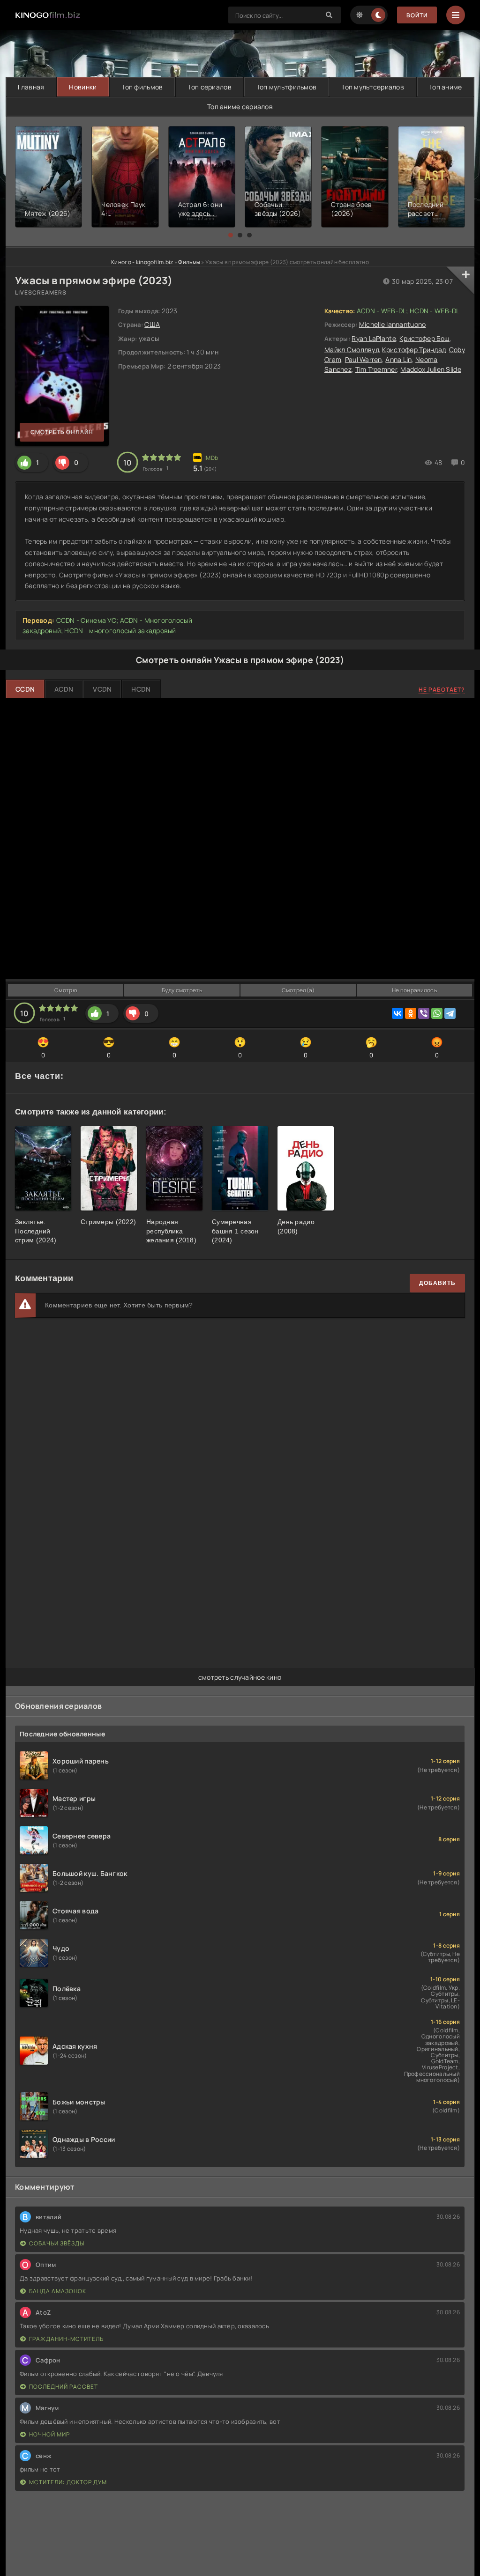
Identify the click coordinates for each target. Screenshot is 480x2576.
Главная (31, 87)
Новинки (83, 87)
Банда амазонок (58, 2291)
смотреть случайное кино (240, 1677)
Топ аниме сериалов (240, 107)
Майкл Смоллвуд (352, 350)
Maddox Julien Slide (431, 369)
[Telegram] (450, 1013)
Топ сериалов (209, 87)
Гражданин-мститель (66, 2339)
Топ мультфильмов (286, 87)
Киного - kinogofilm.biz (142, 262)
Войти (417, 15)
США (152, 324)
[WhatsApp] (437, 1013)
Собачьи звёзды (57, 2243)
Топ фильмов (142, 87)
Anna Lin (398, 359)
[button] (231, 235)
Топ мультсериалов (373, 87)
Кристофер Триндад (414, 350)
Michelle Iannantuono (393, 324)
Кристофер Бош (424, 338)
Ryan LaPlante (374, 338)
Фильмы (189, 262)
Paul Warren (364, 359)
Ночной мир (49, 2434)
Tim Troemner (376, 369)
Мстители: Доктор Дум (68, 2482)
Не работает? (442, 690)
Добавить (437, 1283)
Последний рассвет (64, 2387)
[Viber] (424, 1013)
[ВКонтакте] (397, 1013)
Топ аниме (446, 87)
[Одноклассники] (411, 1013)
